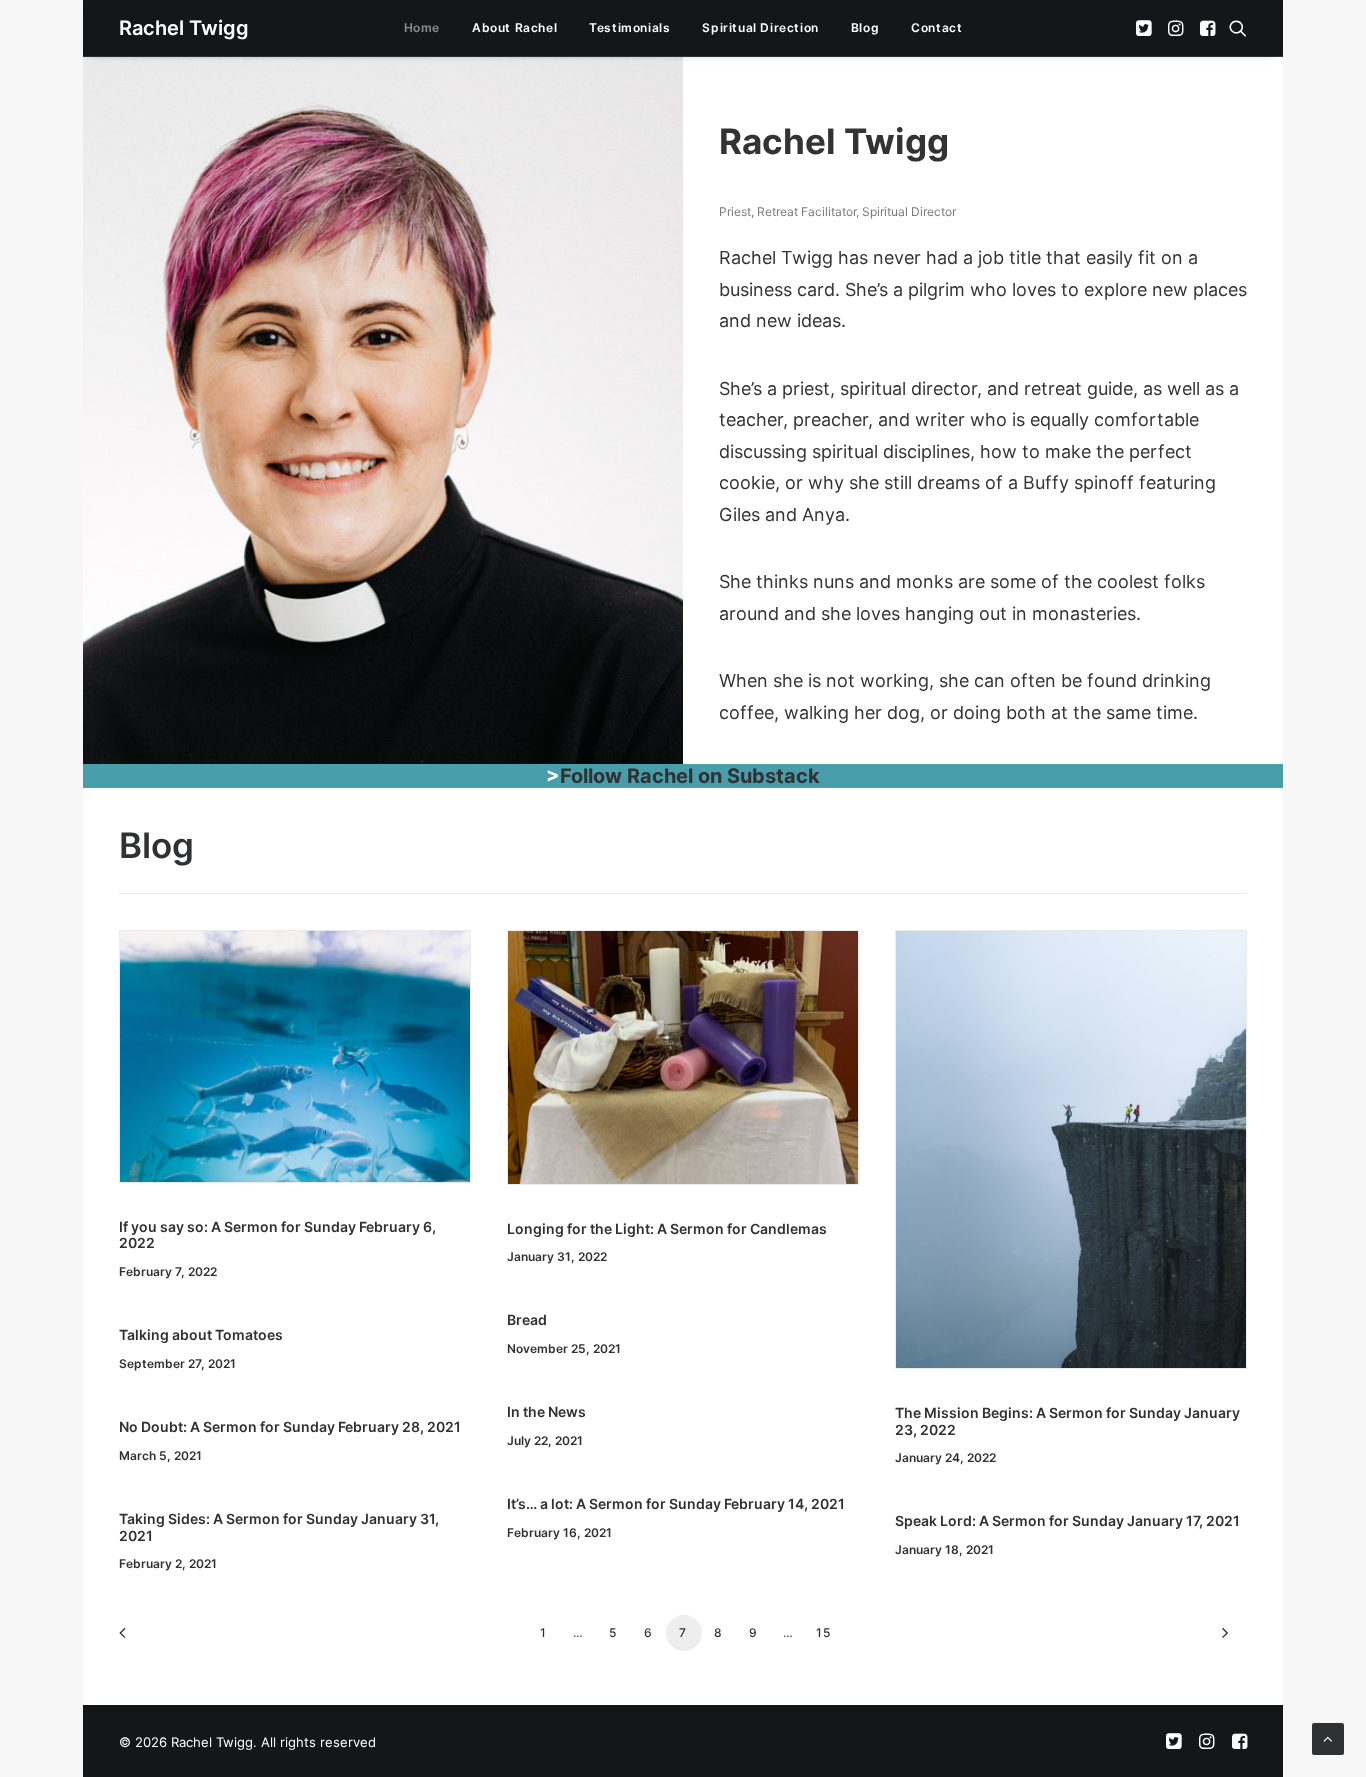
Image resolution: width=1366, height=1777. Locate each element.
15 (823, 1632)
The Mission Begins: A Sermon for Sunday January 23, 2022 (1067, 1421)
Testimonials (629, 27)
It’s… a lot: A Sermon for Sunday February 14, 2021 (676, 1503)
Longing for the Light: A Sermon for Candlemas (667, 1228)
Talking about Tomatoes (201, 1334)
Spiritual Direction (760, 27)
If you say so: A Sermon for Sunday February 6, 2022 (277, 1235)
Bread (527, 1319)
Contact (936, 27)
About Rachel (514, 27)
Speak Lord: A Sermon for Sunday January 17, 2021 (1067, 1520)
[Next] (1220, 1639)
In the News (546, 1411)
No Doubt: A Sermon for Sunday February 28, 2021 (290, 1426)
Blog (865, 27)
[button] (1145, 28)
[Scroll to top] (1328, 1737)
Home (422, 27)
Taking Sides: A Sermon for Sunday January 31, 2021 (279, 1527)
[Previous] (146, 1639)
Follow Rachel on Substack (690, 776)
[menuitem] (422, 28)
